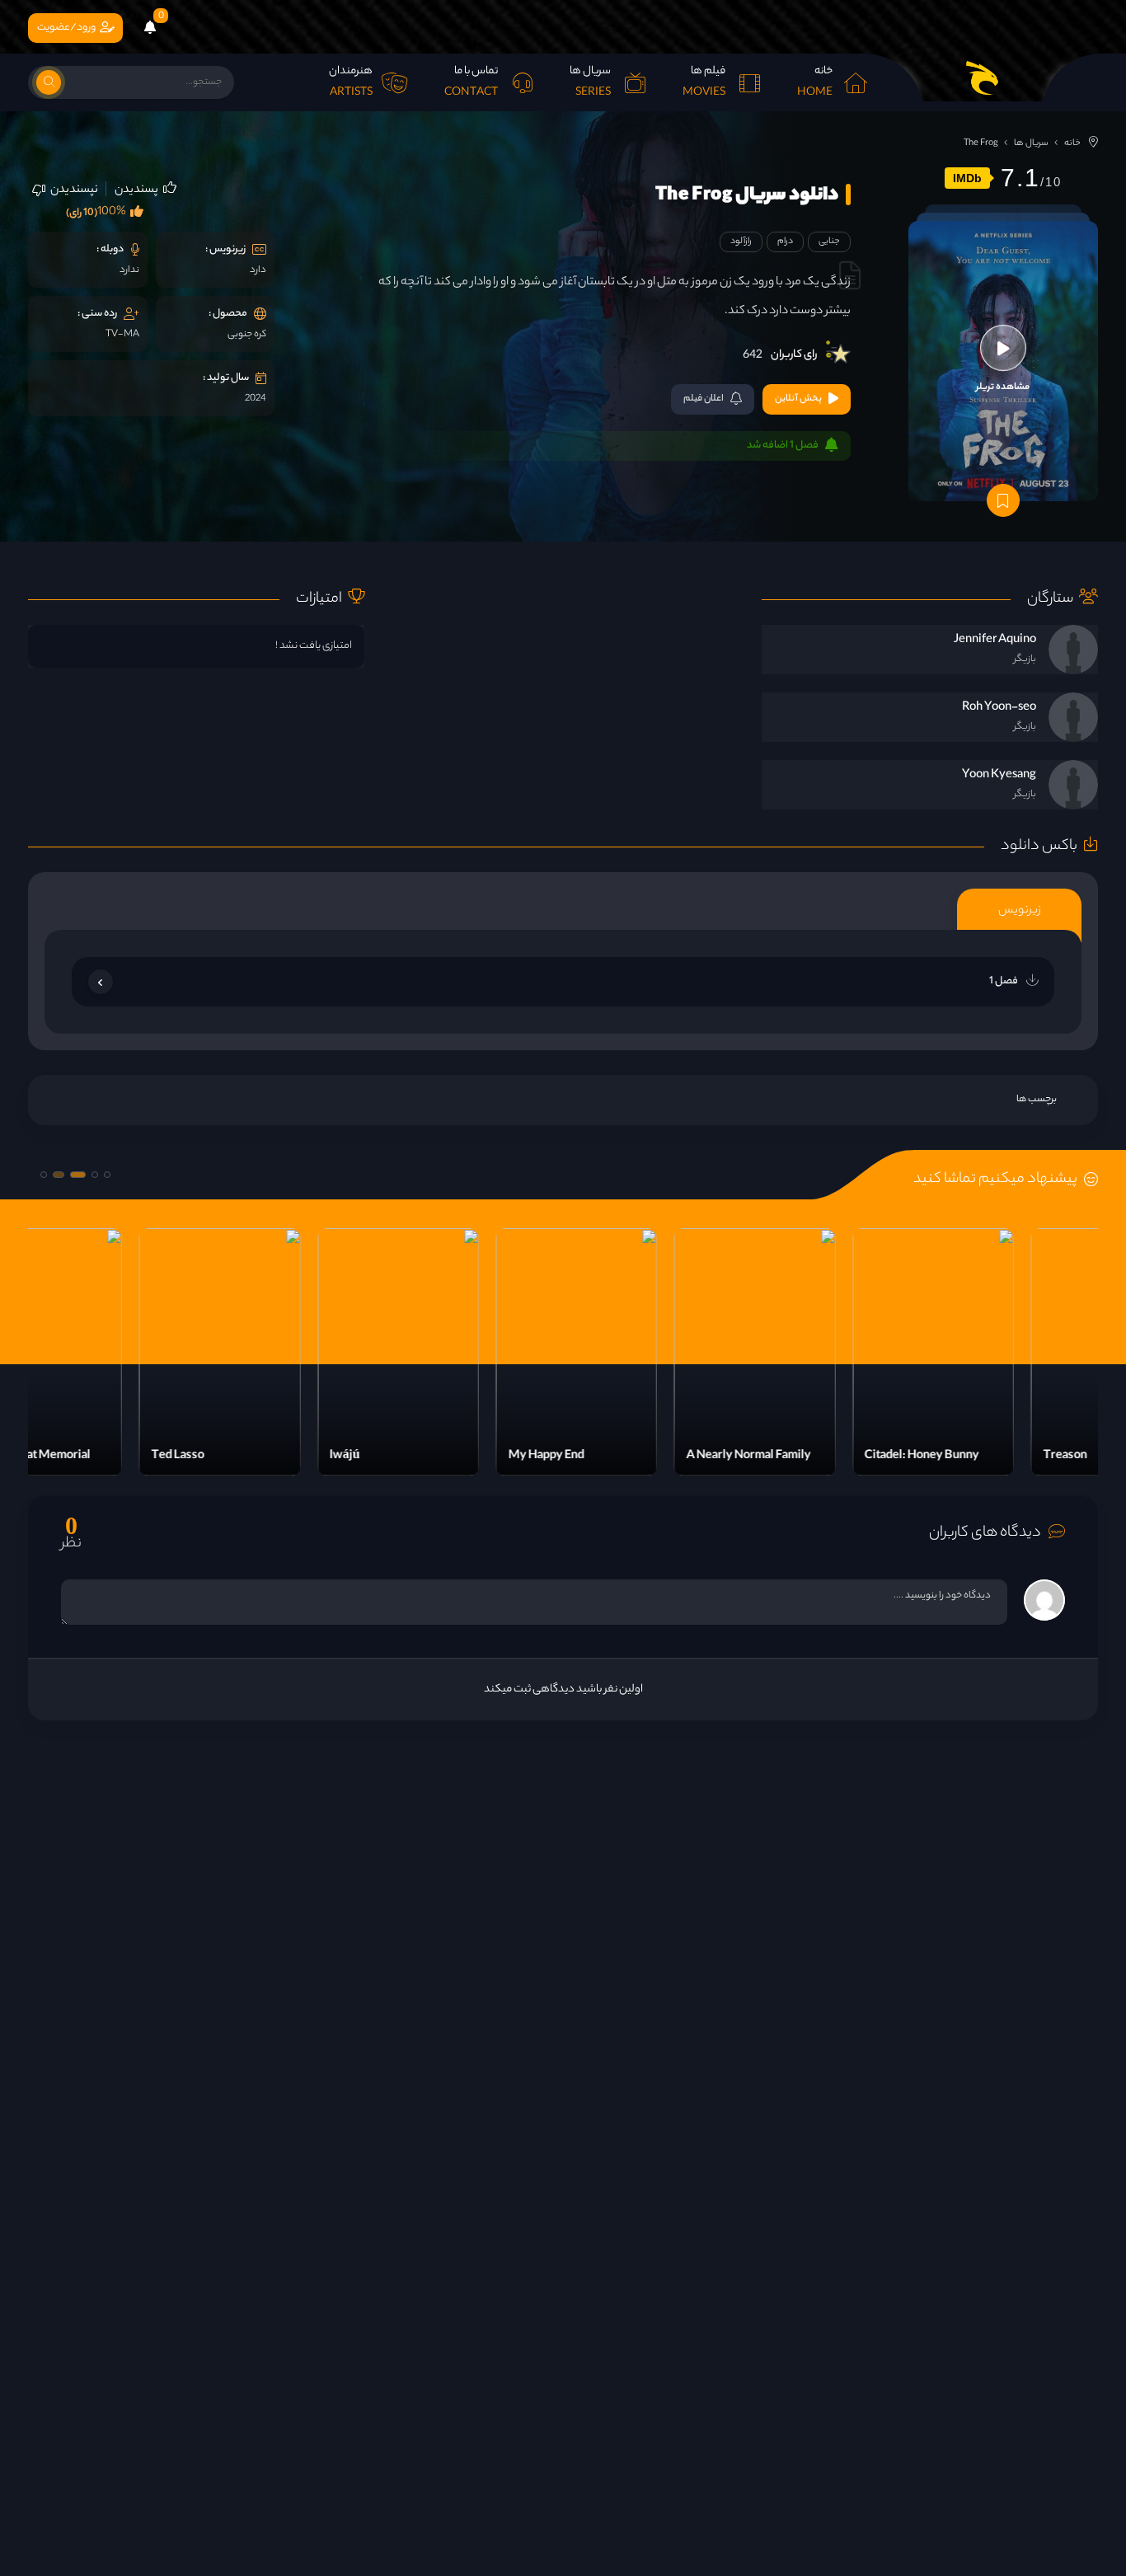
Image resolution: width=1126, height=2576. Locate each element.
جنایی (829, 242)
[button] (107, 1175)
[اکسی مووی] (983, 77)
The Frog (981, 143)
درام (785, 242)
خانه (1072, 143)
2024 (256, 399)
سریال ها (1031, 143)
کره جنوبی (247, 335)
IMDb (967, 178)
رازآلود (741, 242)
